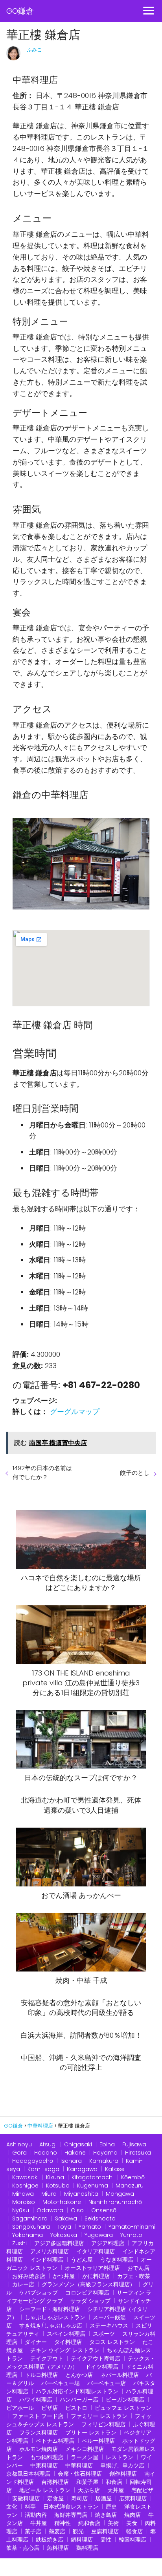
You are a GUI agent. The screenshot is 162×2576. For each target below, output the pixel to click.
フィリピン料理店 (103, 2424)
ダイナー (36, 2342)
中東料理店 (44, 2465)
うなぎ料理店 (117, 2260)
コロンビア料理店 (87, 2293)
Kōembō (133, 2177)
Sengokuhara (31, 2227)
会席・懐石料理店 (80, 2474)
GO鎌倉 (20, 11)
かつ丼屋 (64, 2276)
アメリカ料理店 (50, 2251)
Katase (115, 2169)
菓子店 (33, 2531)
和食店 (114, 2482)
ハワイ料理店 (36, 2400)
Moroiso (24, 2202)
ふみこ (34, 50)
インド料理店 (47, 2260)
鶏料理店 (87, 2548)
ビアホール (20, 2408)
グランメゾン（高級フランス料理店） (88, 2284)
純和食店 (89, 2523)
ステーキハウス (109, 2325)
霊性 (106, 2540)
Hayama (105, 2153)
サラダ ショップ (90, 2301)
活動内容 (36, 2515)
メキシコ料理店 (85, 2449)
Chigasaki (78, 2144)
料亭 (30, 2507)
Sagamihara (30, 2218)
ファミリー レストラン (99, 2416)
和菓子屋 (87, 2482)
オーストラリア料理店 (92, 2268)
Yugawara (99, 2235)
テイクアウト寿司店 (96, 2358)
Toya (64, 2227)
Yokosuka (64, 2235)
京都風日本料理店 (28, 2474)
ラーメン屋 (85, 2457)
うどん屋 (82, 2260)
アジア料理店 (108, 2243)
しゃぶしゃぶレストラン (55, 2317)
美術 (113, 2523)
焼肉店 (133, 2515)
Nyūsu (21, 2210)
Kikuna (55, 2177)
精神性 (63, 2523)
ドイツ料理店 (102, 2367)
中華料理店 (79, 2465)
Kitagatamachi (93, 2177)
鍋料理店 (82, 2540)
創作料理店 (123, 2474)
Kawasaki (25, 2177)
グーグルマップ (75, 1411)
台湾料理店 (55, 2482)
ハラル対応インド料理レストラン (77, 2391)
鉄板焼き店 (50, 2540)
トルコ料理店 (41, 2375)
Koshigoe (25, 2186)
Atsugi (48, 2144)
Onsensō (104, 2210)
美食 (132, 2523)
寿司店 (79, 2498)
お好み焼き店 (29, 2276)
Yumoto (131, 2235)
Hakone (75, 2153)
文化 (12, 2507)
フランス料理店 (39, 2433)
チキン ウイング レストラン (65, 2350)
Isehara (71, 2161)
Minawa (23, 2194)
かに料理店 (96, 2276)
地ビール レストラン (45, 2490)
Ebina (107, 2144)
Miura (49, 2194)
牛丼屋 (39, 2523)
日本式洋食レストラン (71, 2507)
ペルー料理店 (98, 2441)
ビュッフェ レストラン (123, 2408)
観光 (78, 2531)
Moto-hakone (62, 2202)
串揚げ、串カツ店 (122, 2465)
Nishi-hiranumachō (115, 2202)
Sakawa (66, 2218)
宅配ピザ (142, 2490)
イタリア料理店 (96, 2251)
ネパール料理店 (120, 2375)
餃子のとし (135, 1473)
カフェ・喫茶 (134, 2276)
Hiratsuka (138, 2153)
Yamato (90, 2227)
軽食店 (134, 2531)
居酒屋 (103, 2498)
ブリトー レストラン (91, 2433)
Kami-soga (43, 2169)
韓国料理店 (133, 2540)
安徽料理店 (26, 2498)
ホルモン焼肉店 (39, 2449)
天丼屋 (116, 2490)
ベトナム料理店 (55, 2441)
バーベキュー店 (107, 2383)
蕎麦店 (57, 2531)
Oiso (77, 2210)
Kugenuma (93, 2186)
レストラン (120, 2457)
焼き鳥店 (106, 2515)
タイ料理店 (68, 2342)
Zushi (19, 2243)
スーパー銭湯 (109, 2317)
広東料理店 (133, 2498)
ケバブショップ (39, 2293)
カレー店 (23, 2284)
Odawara (50, 2210)
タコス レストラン (112, 2342)
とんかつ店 (79, 2375)
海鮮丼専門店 (71, 2515)
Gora (19, 2153)
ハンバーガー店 (79, 2400)
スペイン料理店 (66, 2334)
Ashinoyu (19, 2144)
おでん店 (138, 2268)
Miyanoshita (81, 2194)
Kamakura (104, 2161)
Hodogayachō (33, 2161)
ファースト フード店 (38, 2416)
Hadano (46, 2153)
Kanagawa (82, 2169)
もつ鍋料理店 (47, 2457)
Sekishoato (100, 2218)
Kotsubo (58, 2186)
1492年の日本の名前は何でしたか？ (42, 1472)
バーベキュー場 (61, 2383)
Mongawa (120, 2194)
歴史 (111, 2507)
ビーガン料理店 (125, 2400)
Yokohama (28, 2235)
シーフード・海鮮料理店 (50, 2309)
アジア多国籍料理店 (59, 2243)
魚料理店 (58, 2548)
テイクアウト (47, 2358)
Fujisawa (134, 2144)
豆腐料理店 (105, 2531)
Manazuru (130, 2186)
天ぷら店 (89, 2490)
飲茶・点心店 (23, 2548)
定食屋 (55, 2498)
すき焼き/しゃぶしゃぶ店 (51, 2325)
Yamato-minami (132, 2227)
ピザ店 (50, 2408)
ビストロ (76, 2408)
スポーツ (104, 2334)
